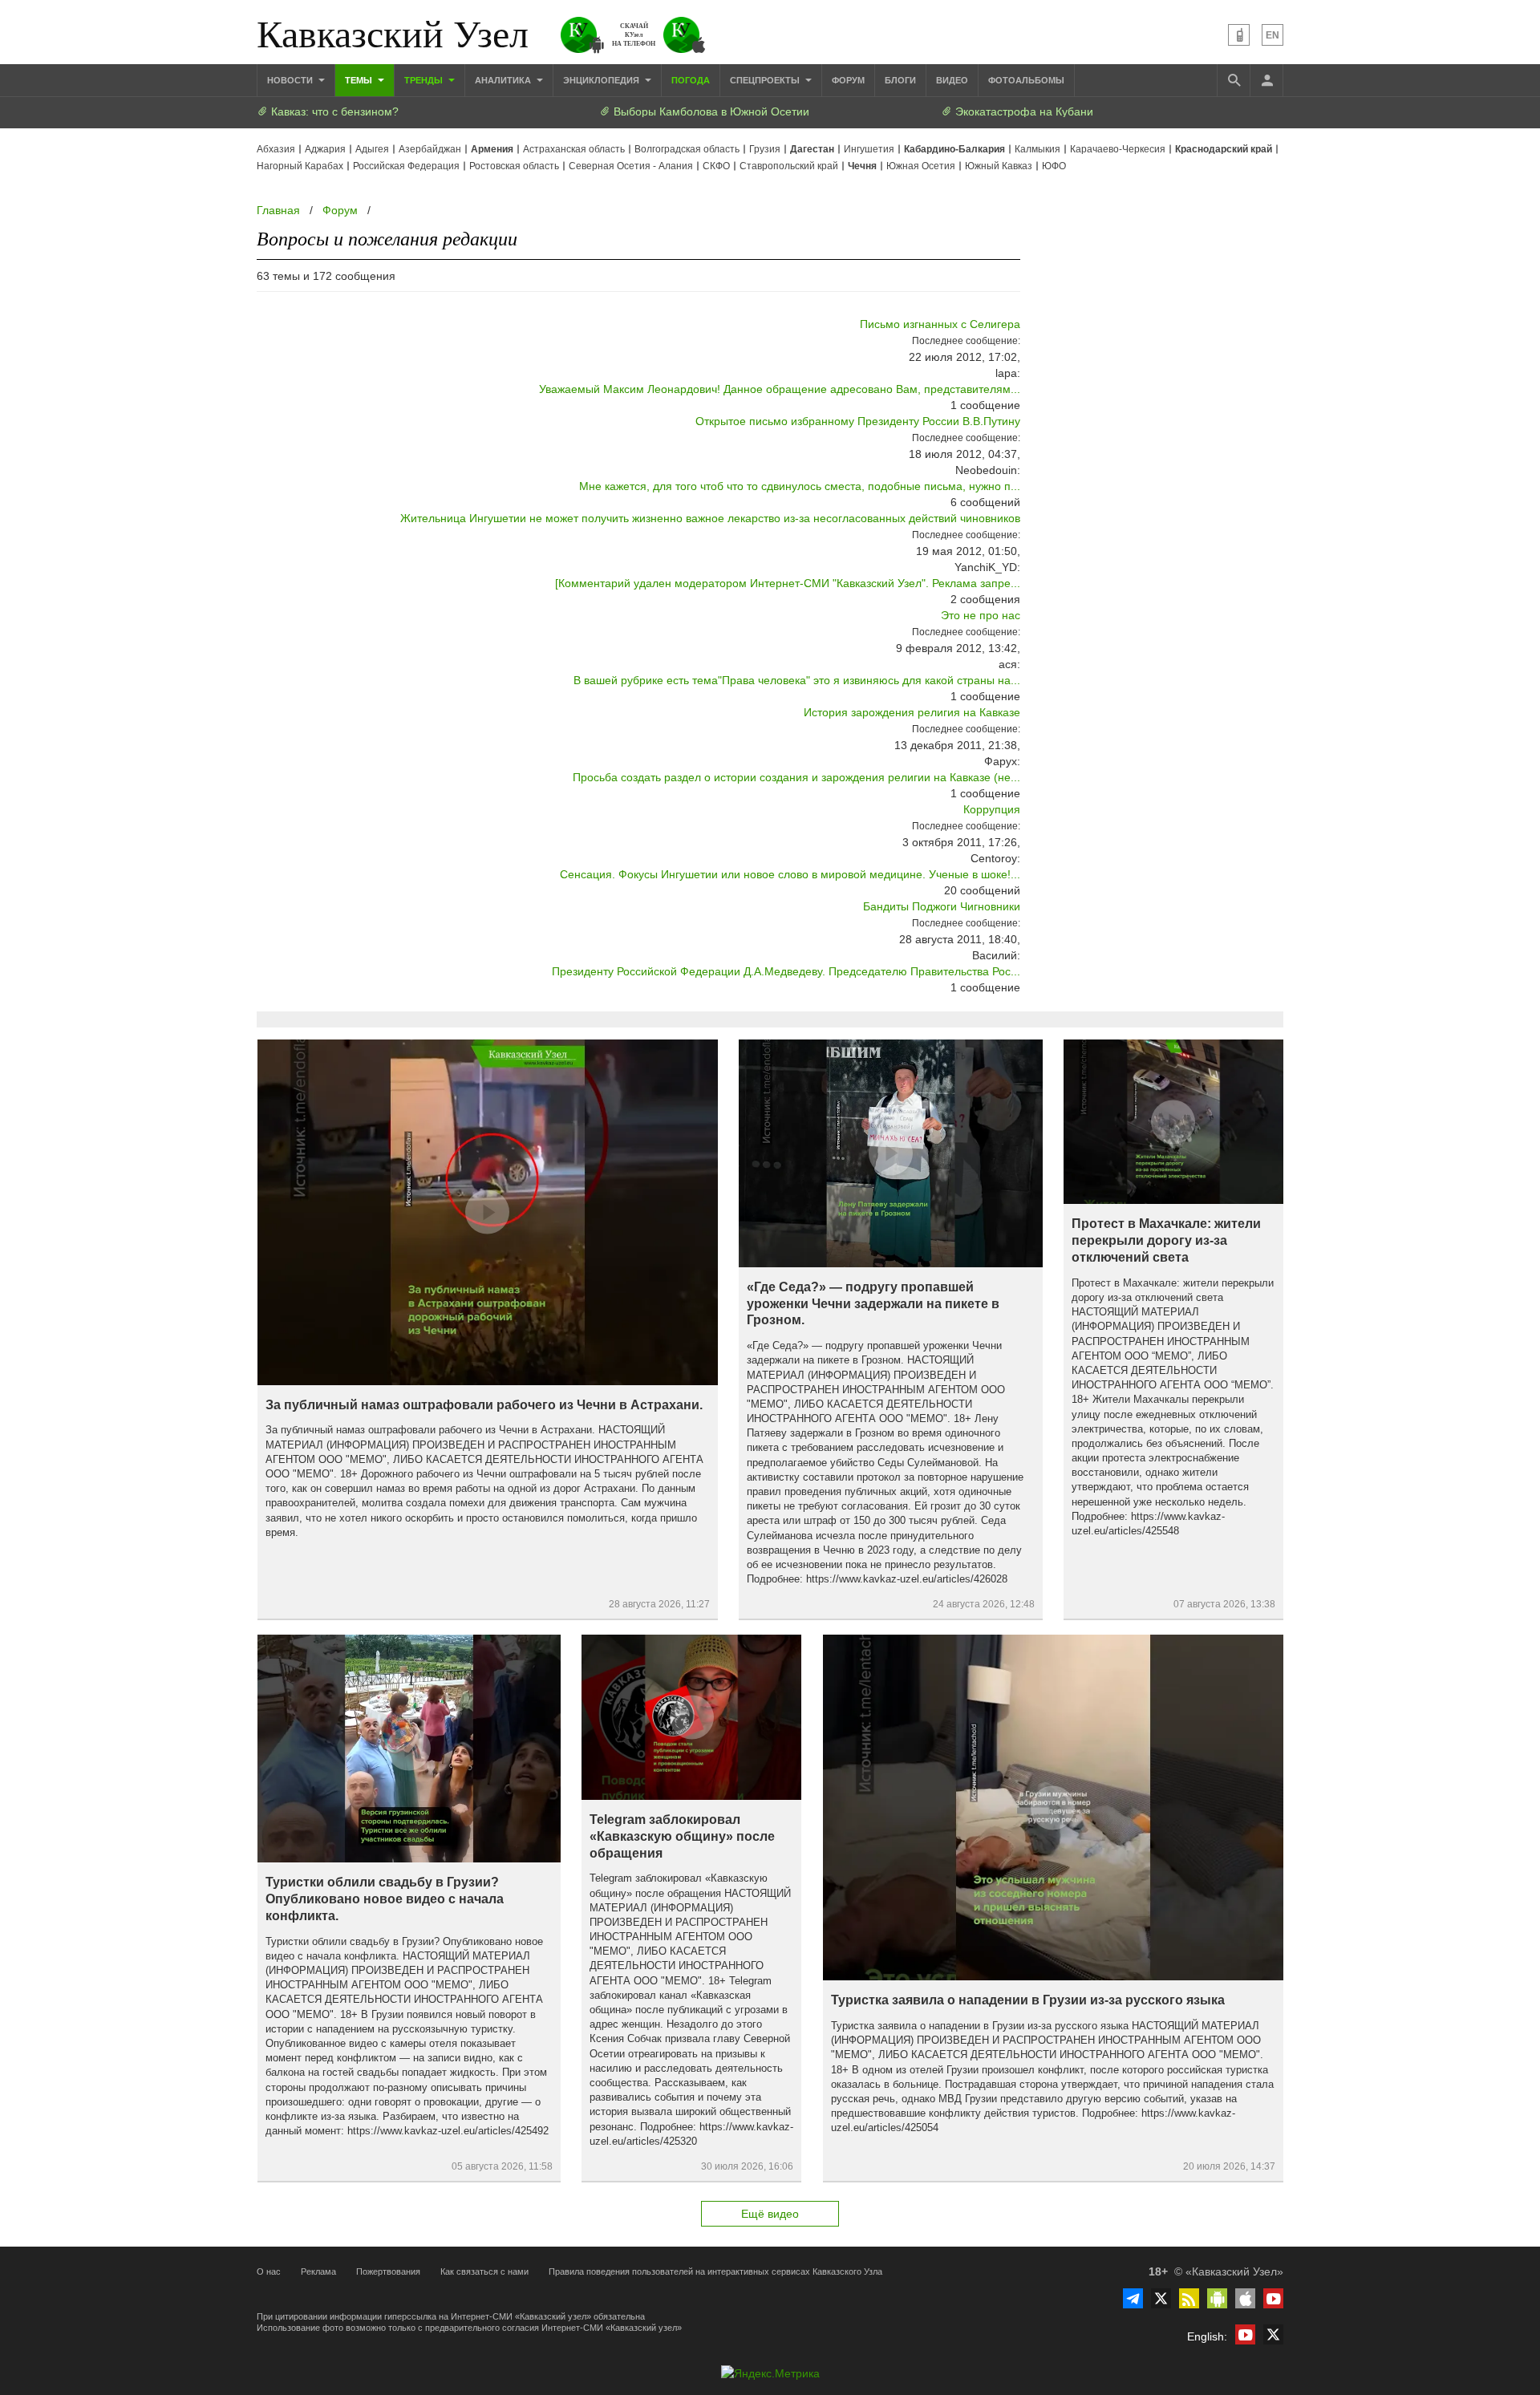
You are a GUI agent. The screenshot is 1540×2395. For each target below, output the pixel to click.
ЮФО (1054, 166)
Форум (848, 80)
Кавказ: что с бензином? (333, 111)
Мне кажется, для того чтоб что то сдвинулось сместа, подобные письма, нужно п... (800, 486)
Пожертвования (388, 2271)
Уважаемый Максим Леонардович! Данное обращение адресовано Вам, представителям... (780, 389)
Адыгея (372, 149)
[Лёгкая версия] (1239, 35)
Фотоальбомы (1026, 80)
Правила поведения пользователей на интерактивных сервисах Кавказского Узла (715, 2271)
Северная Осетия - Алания (631, 166)
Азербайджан (430, 149)
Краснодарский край (1224, 149)
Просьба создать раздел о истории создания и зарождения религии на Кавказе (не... (796, 777)
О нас (269, 2271)
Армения (492, 149)
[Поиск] (1234, 80)
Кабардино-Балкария (954, 149)
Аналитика (504, 80)
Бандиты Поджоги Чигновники (942, 906)
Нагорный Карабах (300, 166)
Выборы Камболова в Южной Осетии (710, 111)
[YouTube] (1273, 2298)
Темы (360, 80)
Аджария (325, 149)
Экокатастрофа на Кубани (1023, 111)
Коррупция (992, 809)
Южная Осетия (921, 166)
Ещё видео (770, 2214)
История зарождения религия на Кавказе (912, 712)
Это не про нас (981, 615)
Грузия (765, 149)
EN (1273, 35)
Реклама (318, 2271)
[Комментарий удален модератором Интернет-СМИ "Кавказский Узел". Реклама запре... (788, 583)
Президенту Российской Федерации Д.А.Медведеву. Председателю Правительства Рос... (786, 971)
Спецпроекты (766, 80)
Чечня (862, 166)
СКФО (716, 166)
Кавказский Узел (393, 32)
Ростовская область (514, 166)
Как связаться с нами (484, 2271)
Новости (291, 80)
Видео (952, 80)
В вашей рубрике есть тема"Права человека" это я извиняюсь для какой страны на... (797, 680)
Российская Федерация (406, 166)
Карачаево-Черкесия (1118, 149)
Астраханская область (574, 149)
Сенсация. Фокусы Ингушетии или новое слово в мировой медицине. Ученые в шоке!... (790, 874)
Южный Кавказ (999, 166)
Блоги (900, 80)
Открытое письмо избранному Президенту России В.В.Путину (858, 421)
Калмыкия (1037, 149)
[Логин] (1266, 80)
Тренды (425, 80)
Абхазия (276, 149)
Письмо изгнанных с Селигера (940, 324)
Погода (691, 80)
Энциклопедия (602, 80)
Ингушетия (869, 149)
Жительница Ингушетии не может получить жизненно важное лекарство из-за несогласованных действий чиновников (710, 518)
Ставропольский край (789, 166)
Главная (278, 210)
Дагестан (812, 149)
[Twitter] (1161, 2298)
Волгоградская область (687, 149)
